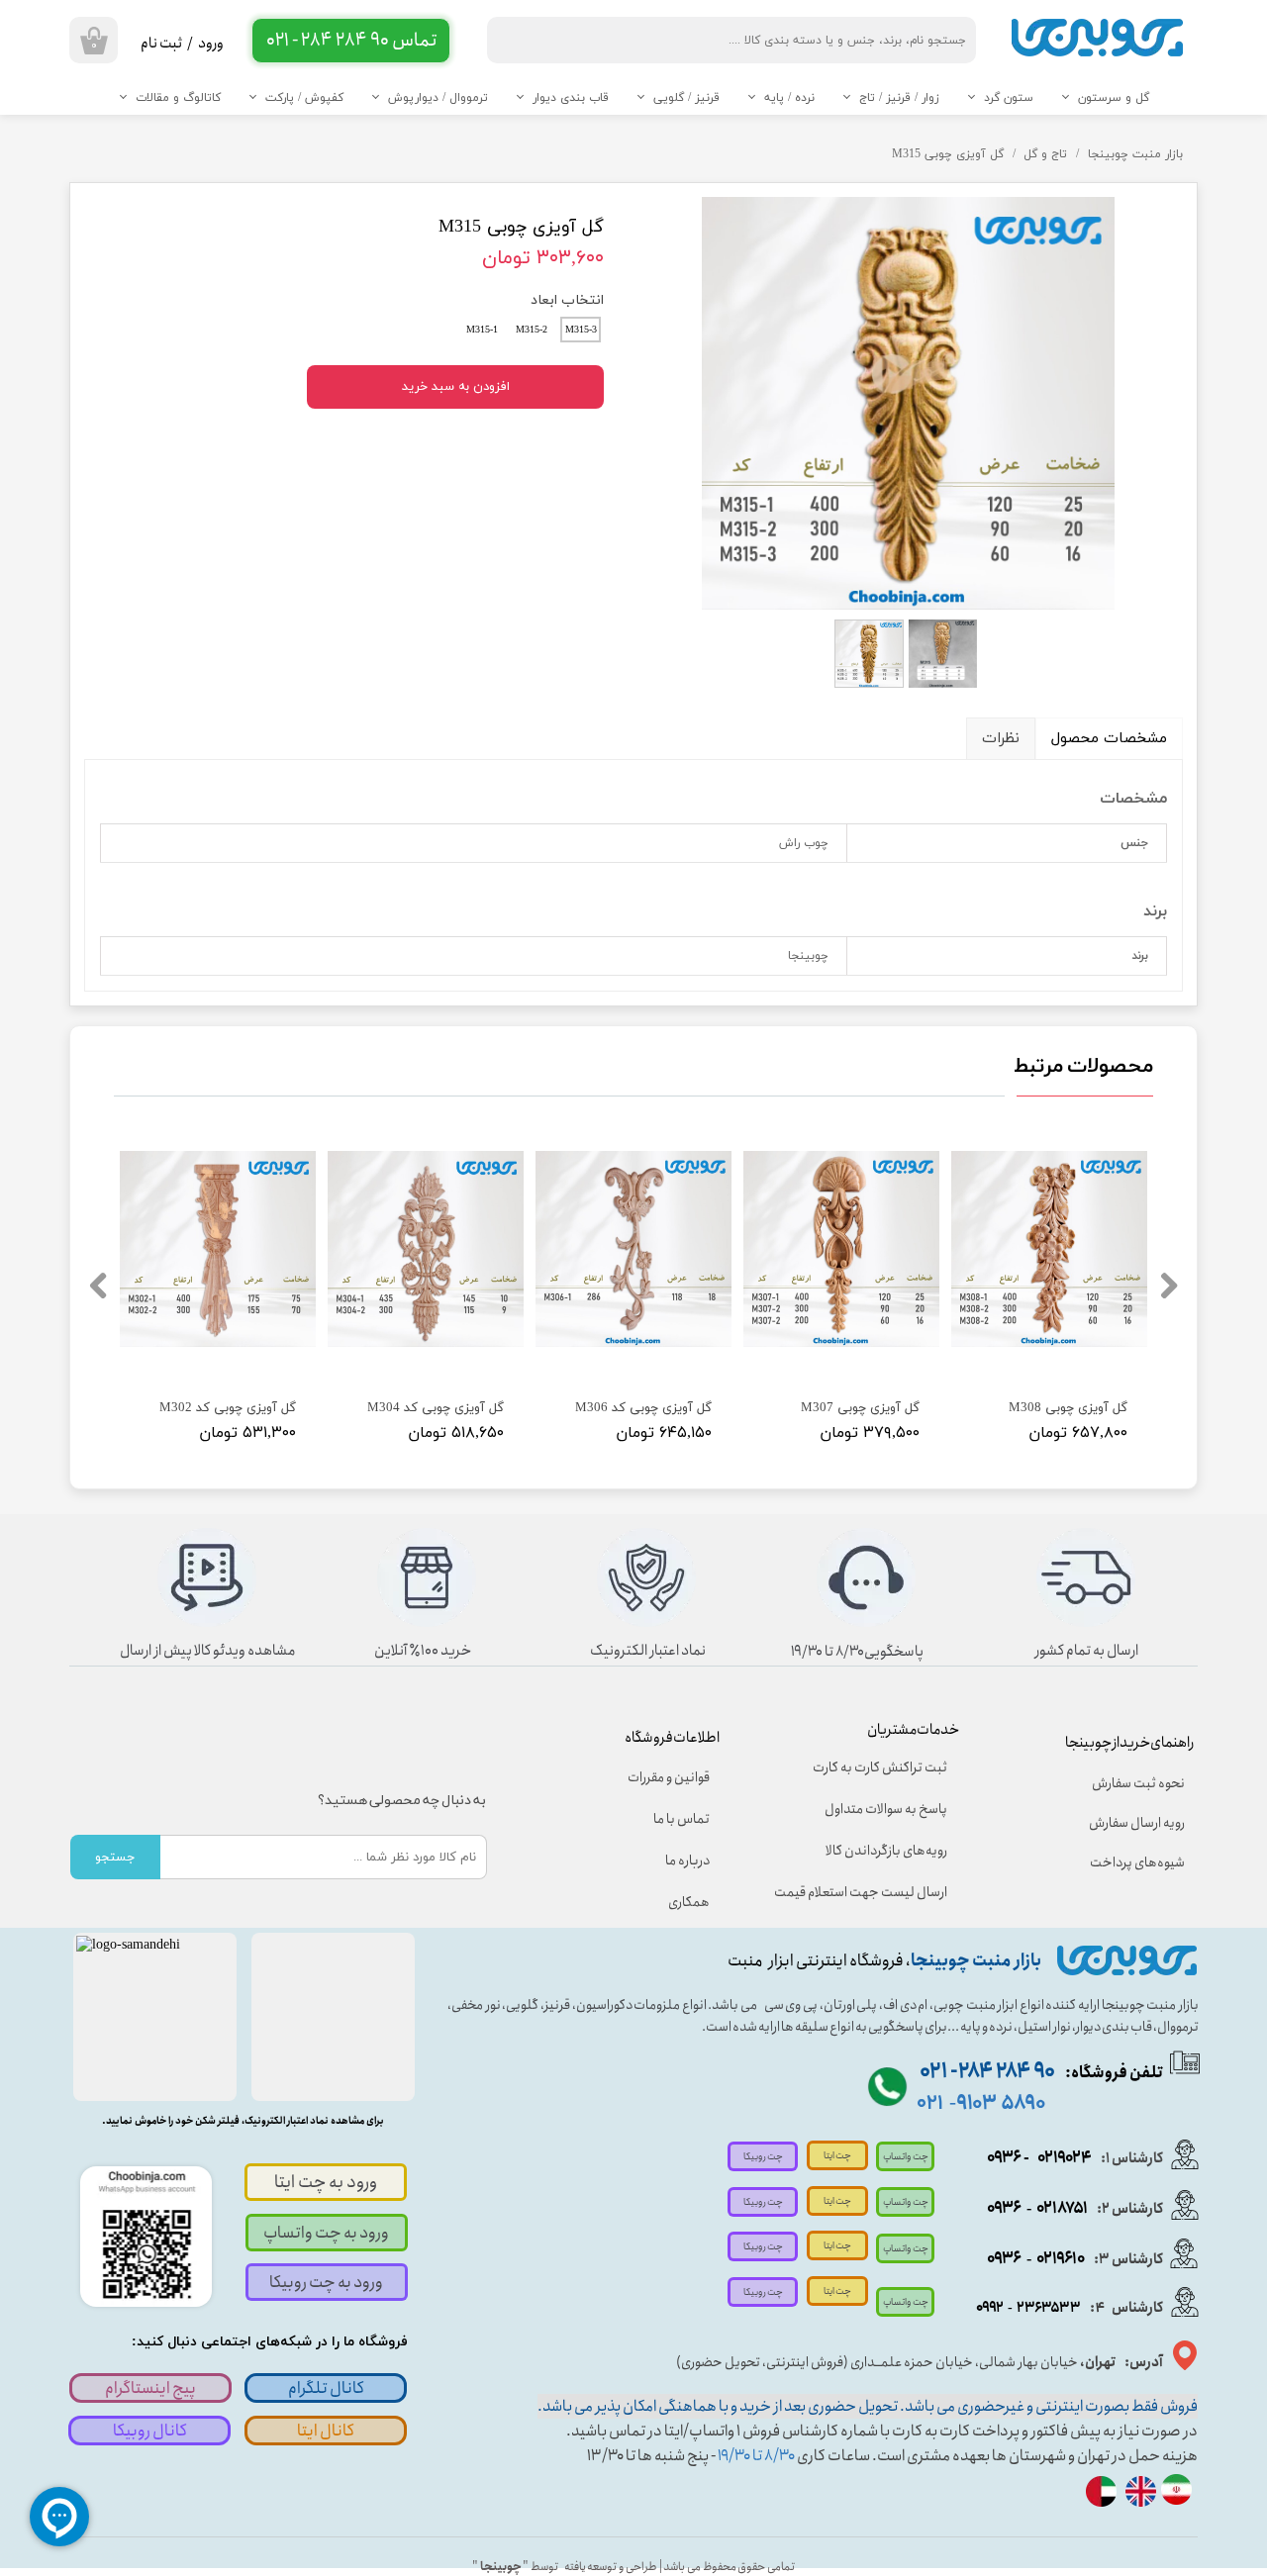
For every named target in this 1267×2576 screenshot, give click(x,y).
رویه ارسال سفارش (1137, 1823)
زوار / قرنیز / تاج (899, 98)
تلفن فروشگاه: (1041, 2073)
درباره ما (687, 1860)
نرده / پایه (789, 98)
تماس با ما (682, 1819)
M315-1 (482, 330)
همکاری (689, 1902)
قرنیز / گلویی (686, 98)
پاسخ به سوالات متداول (886, 1809)
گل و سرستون (1114, 98)
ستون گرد (1009, 98)
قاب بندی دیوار (571, 98)
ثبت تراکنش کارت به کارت (880, 1767)
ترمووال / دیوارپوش (438, 98)
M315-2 (532, 330)
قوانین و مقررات (669, 1777)
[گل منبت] (908, 403)
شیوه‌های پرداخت (1137, 1862)
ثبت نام (161, 44)
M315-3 (581, 330)
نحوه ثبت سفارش (1138, 1783)
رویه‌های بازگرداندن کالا (886, 1851)
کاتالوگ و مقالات (178, 98)
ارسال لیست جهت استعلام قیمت (874, 1892)
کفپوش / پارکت (304, 98)
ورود (211, 44)
